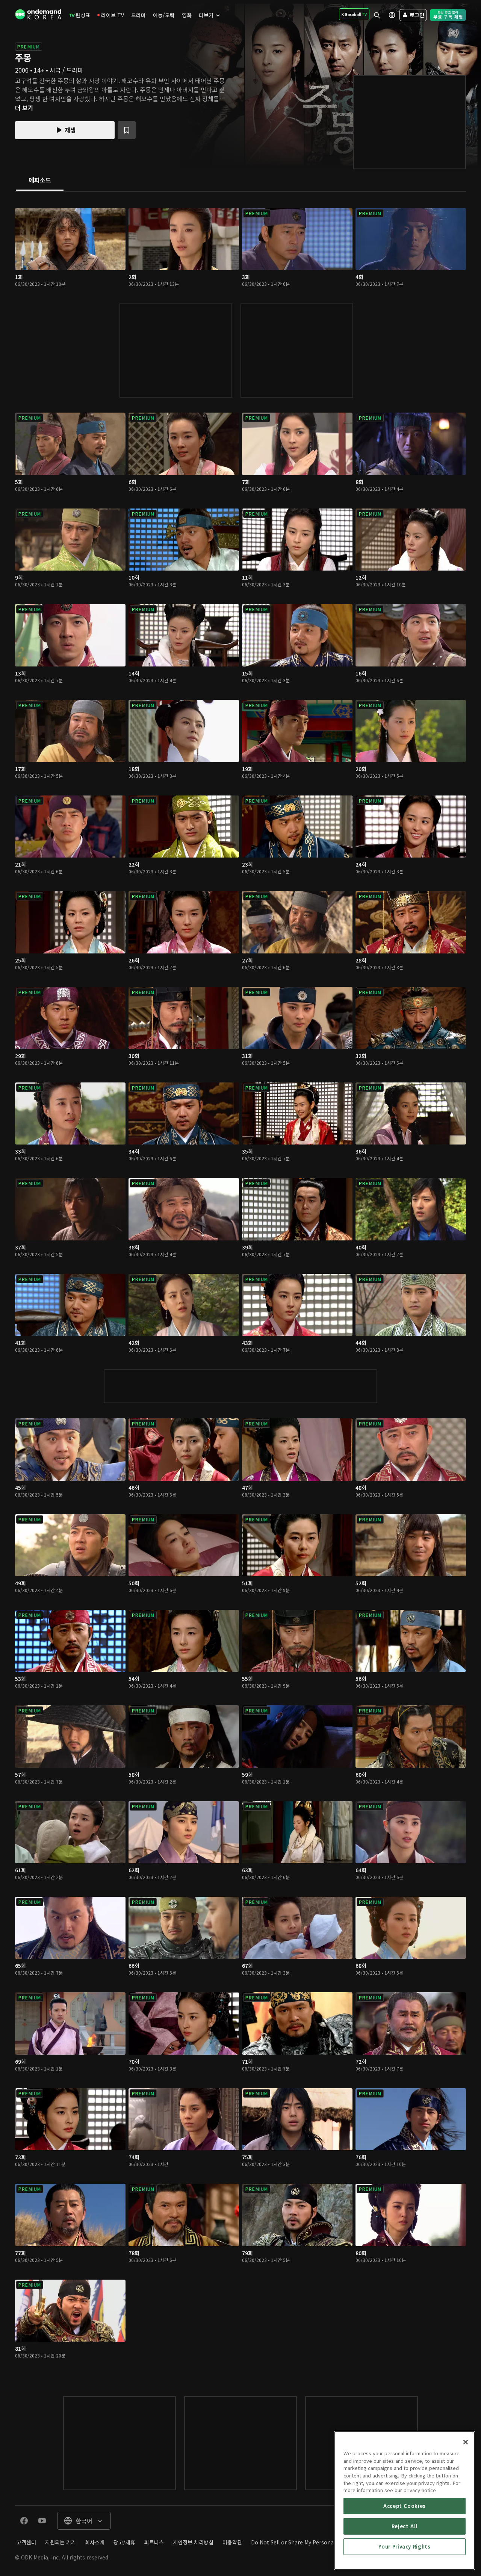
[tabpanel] (240, 1286)
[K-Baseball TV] (354, 14)
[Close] (466, 2442)
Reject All (405, 2526)
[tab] (40, 181)
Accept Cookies (405, 2506)
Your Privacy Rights (404, 2546)
